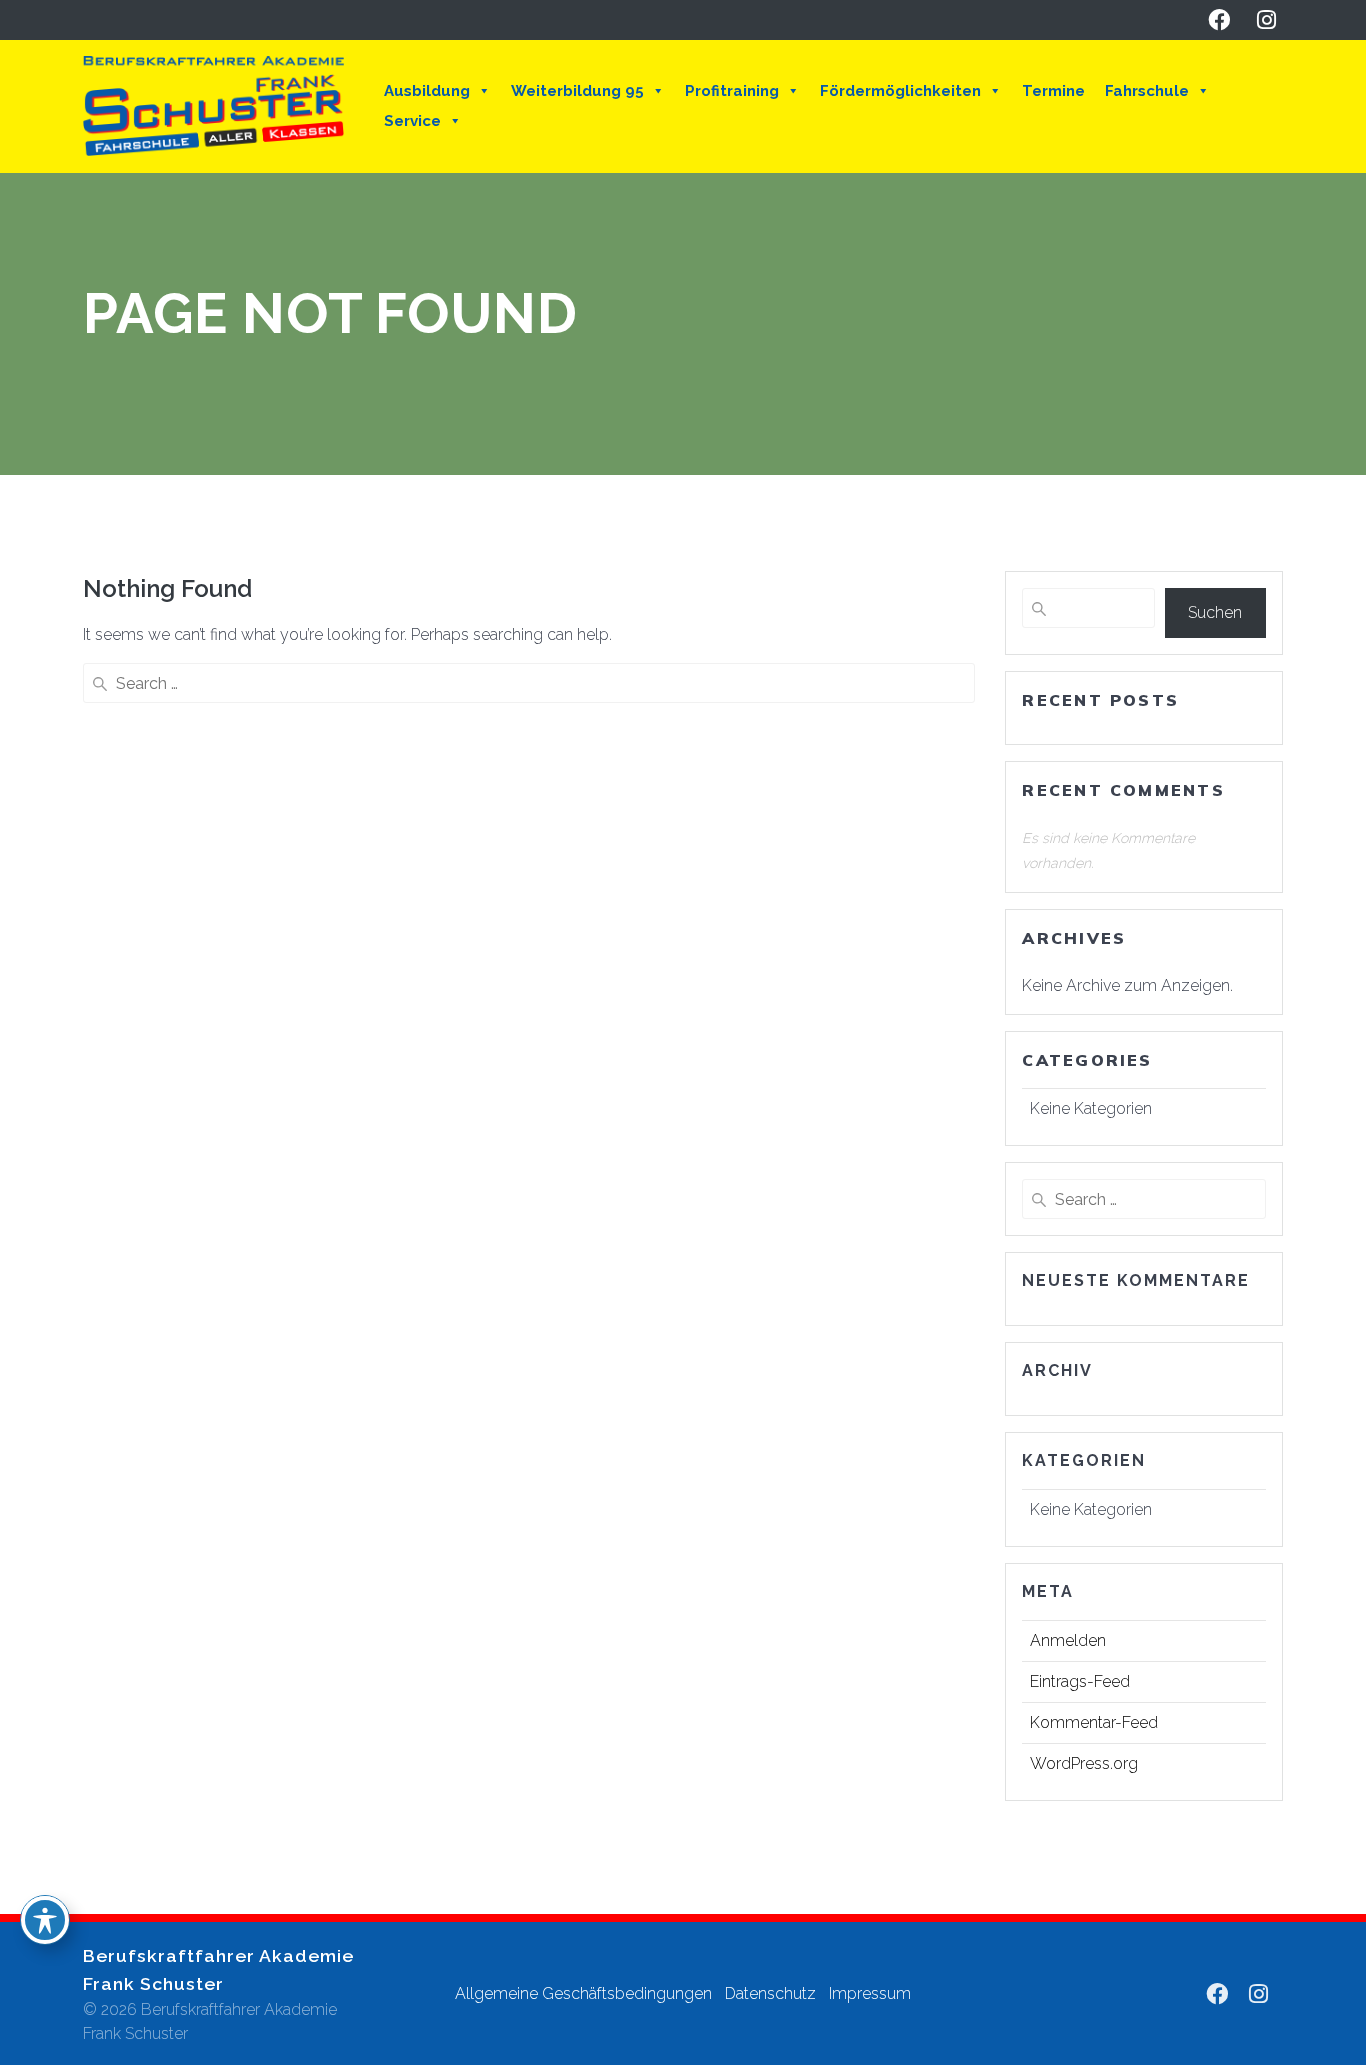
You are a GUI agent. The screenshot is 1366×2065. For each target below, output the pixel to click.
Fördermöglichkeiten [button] (900, 91)
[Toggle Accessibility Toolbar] (45, 1920)
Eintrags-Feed (1080, 1681)
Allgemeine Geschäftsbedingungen (583, 1993)
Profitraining (732, 91)
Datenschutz (770, 1993)
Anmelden (1068, 1640)
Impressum (870, 1993)
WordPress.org (1084, 1763)
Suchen (1215, 612)
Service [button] (412, 121)
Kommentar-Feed (1094, 1722)
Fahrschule (1147, 91)
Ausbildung (427, 91)
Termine (1053, 91)
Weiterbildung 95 (577, 91)
